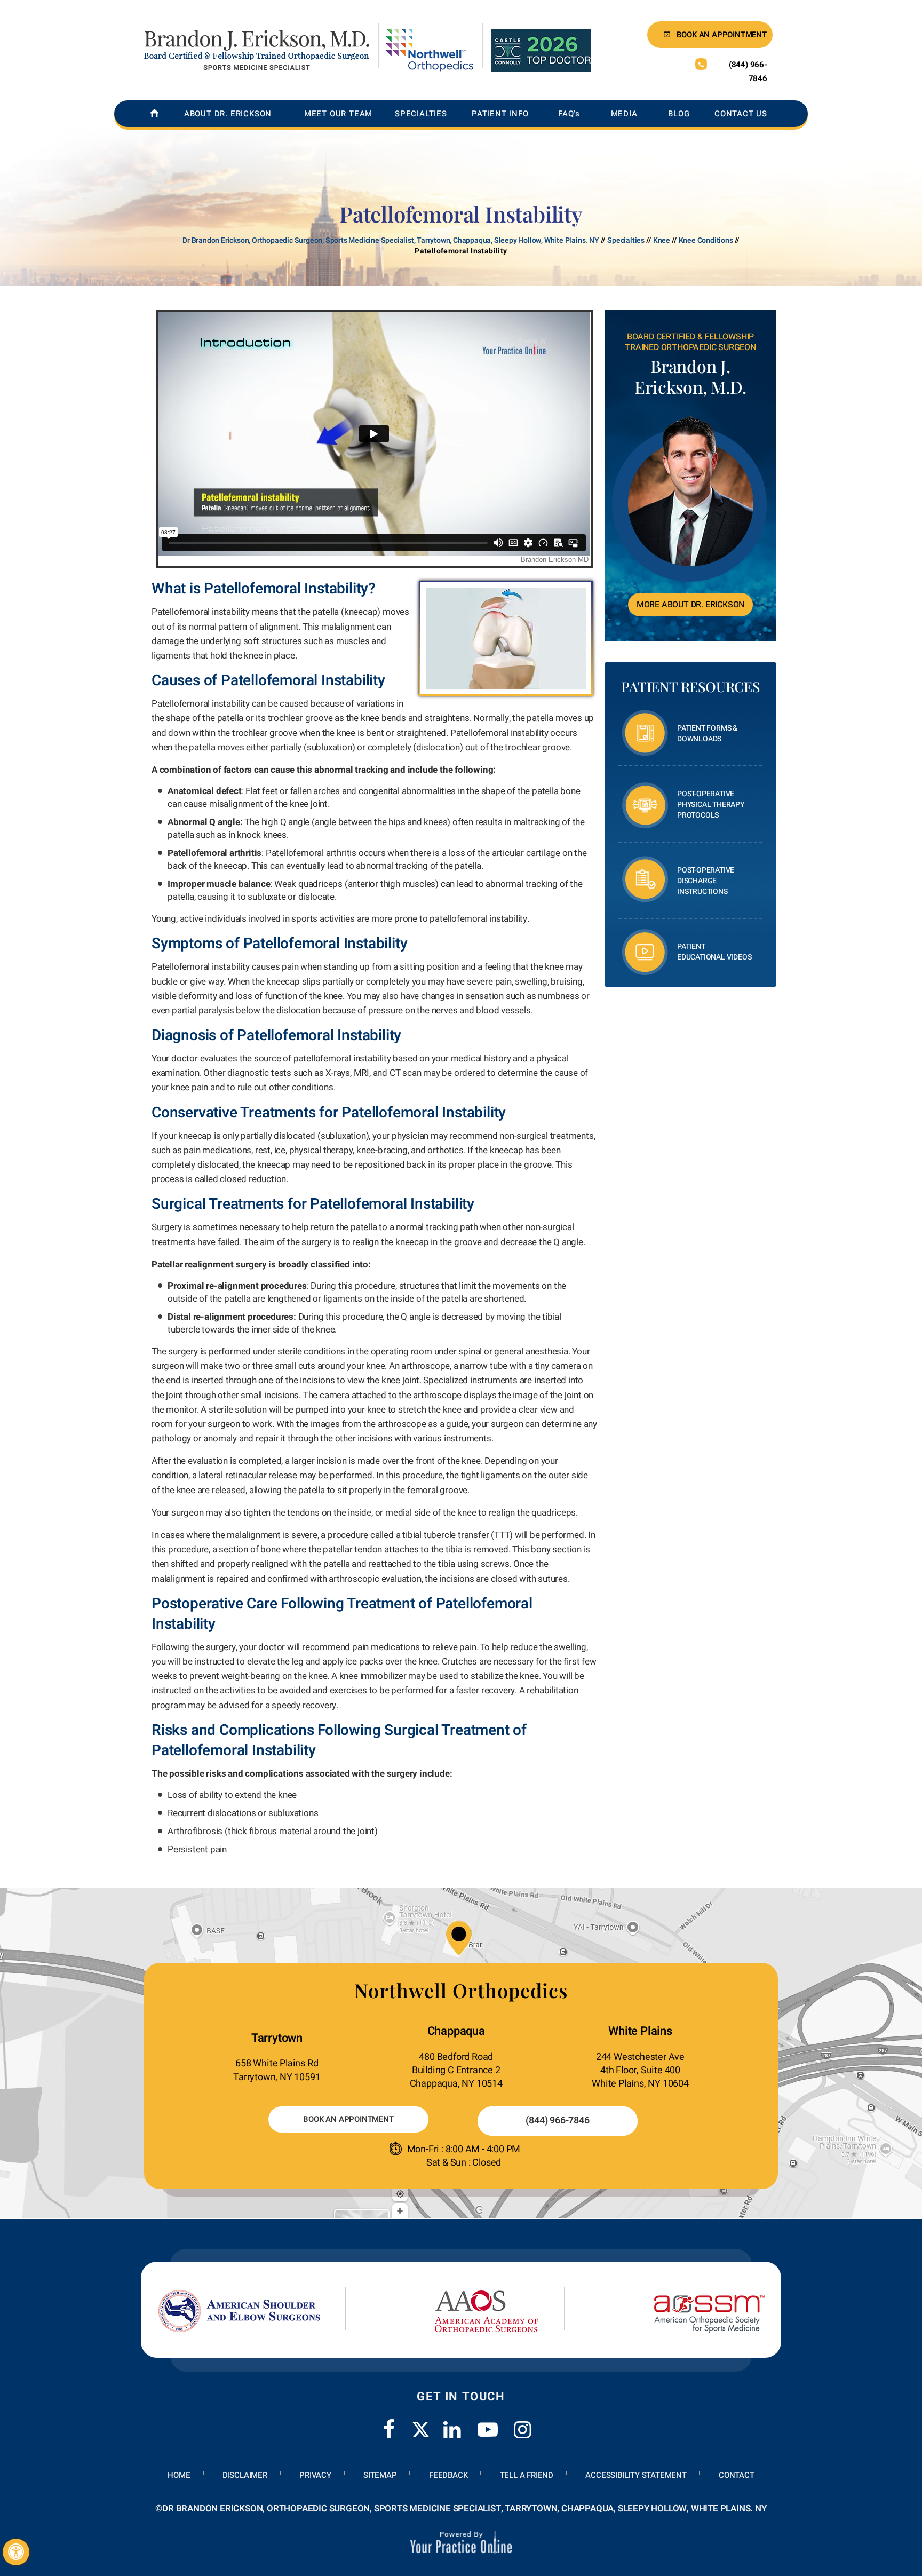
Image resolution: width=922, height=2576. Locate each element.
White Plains (640, 2031)
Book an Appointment (722, 35)
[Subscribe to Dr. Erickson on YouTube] (488, 2423)
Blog (679, 114)
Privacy (315, 2475)
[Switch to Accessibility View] (16, 2552)
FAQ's (569, 114)
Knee (662, 240)
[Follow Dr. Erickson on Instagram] (523, 2423)
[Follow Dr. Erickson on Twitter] (421, 2430)
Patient (714, 952)
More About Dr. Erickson (690, 605)
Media (624, 114)
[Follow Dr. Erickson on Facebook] (389, 2423)
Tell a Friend (527, 2475)
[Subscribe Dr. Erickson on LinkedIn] (452, 2423)
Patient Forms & (707, 734)
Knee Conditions (706, 240)
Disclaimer (245, 2475)
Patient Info (500, 114)
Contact (737, 2475)
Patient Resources (690, 687)
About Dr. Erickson (228, 114)
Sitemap (380, 2475)
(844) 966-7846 (748, 72)
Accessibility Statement (636, 2475)
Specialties (421, 114)
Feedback (448, 2475)
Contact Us (741, 114)
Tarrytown (277, 2038)
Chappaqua (456, 2031)
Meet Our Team (338, 114)
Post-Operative (711, 804)
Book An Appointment (348, 2119)
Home (179, 2475)
